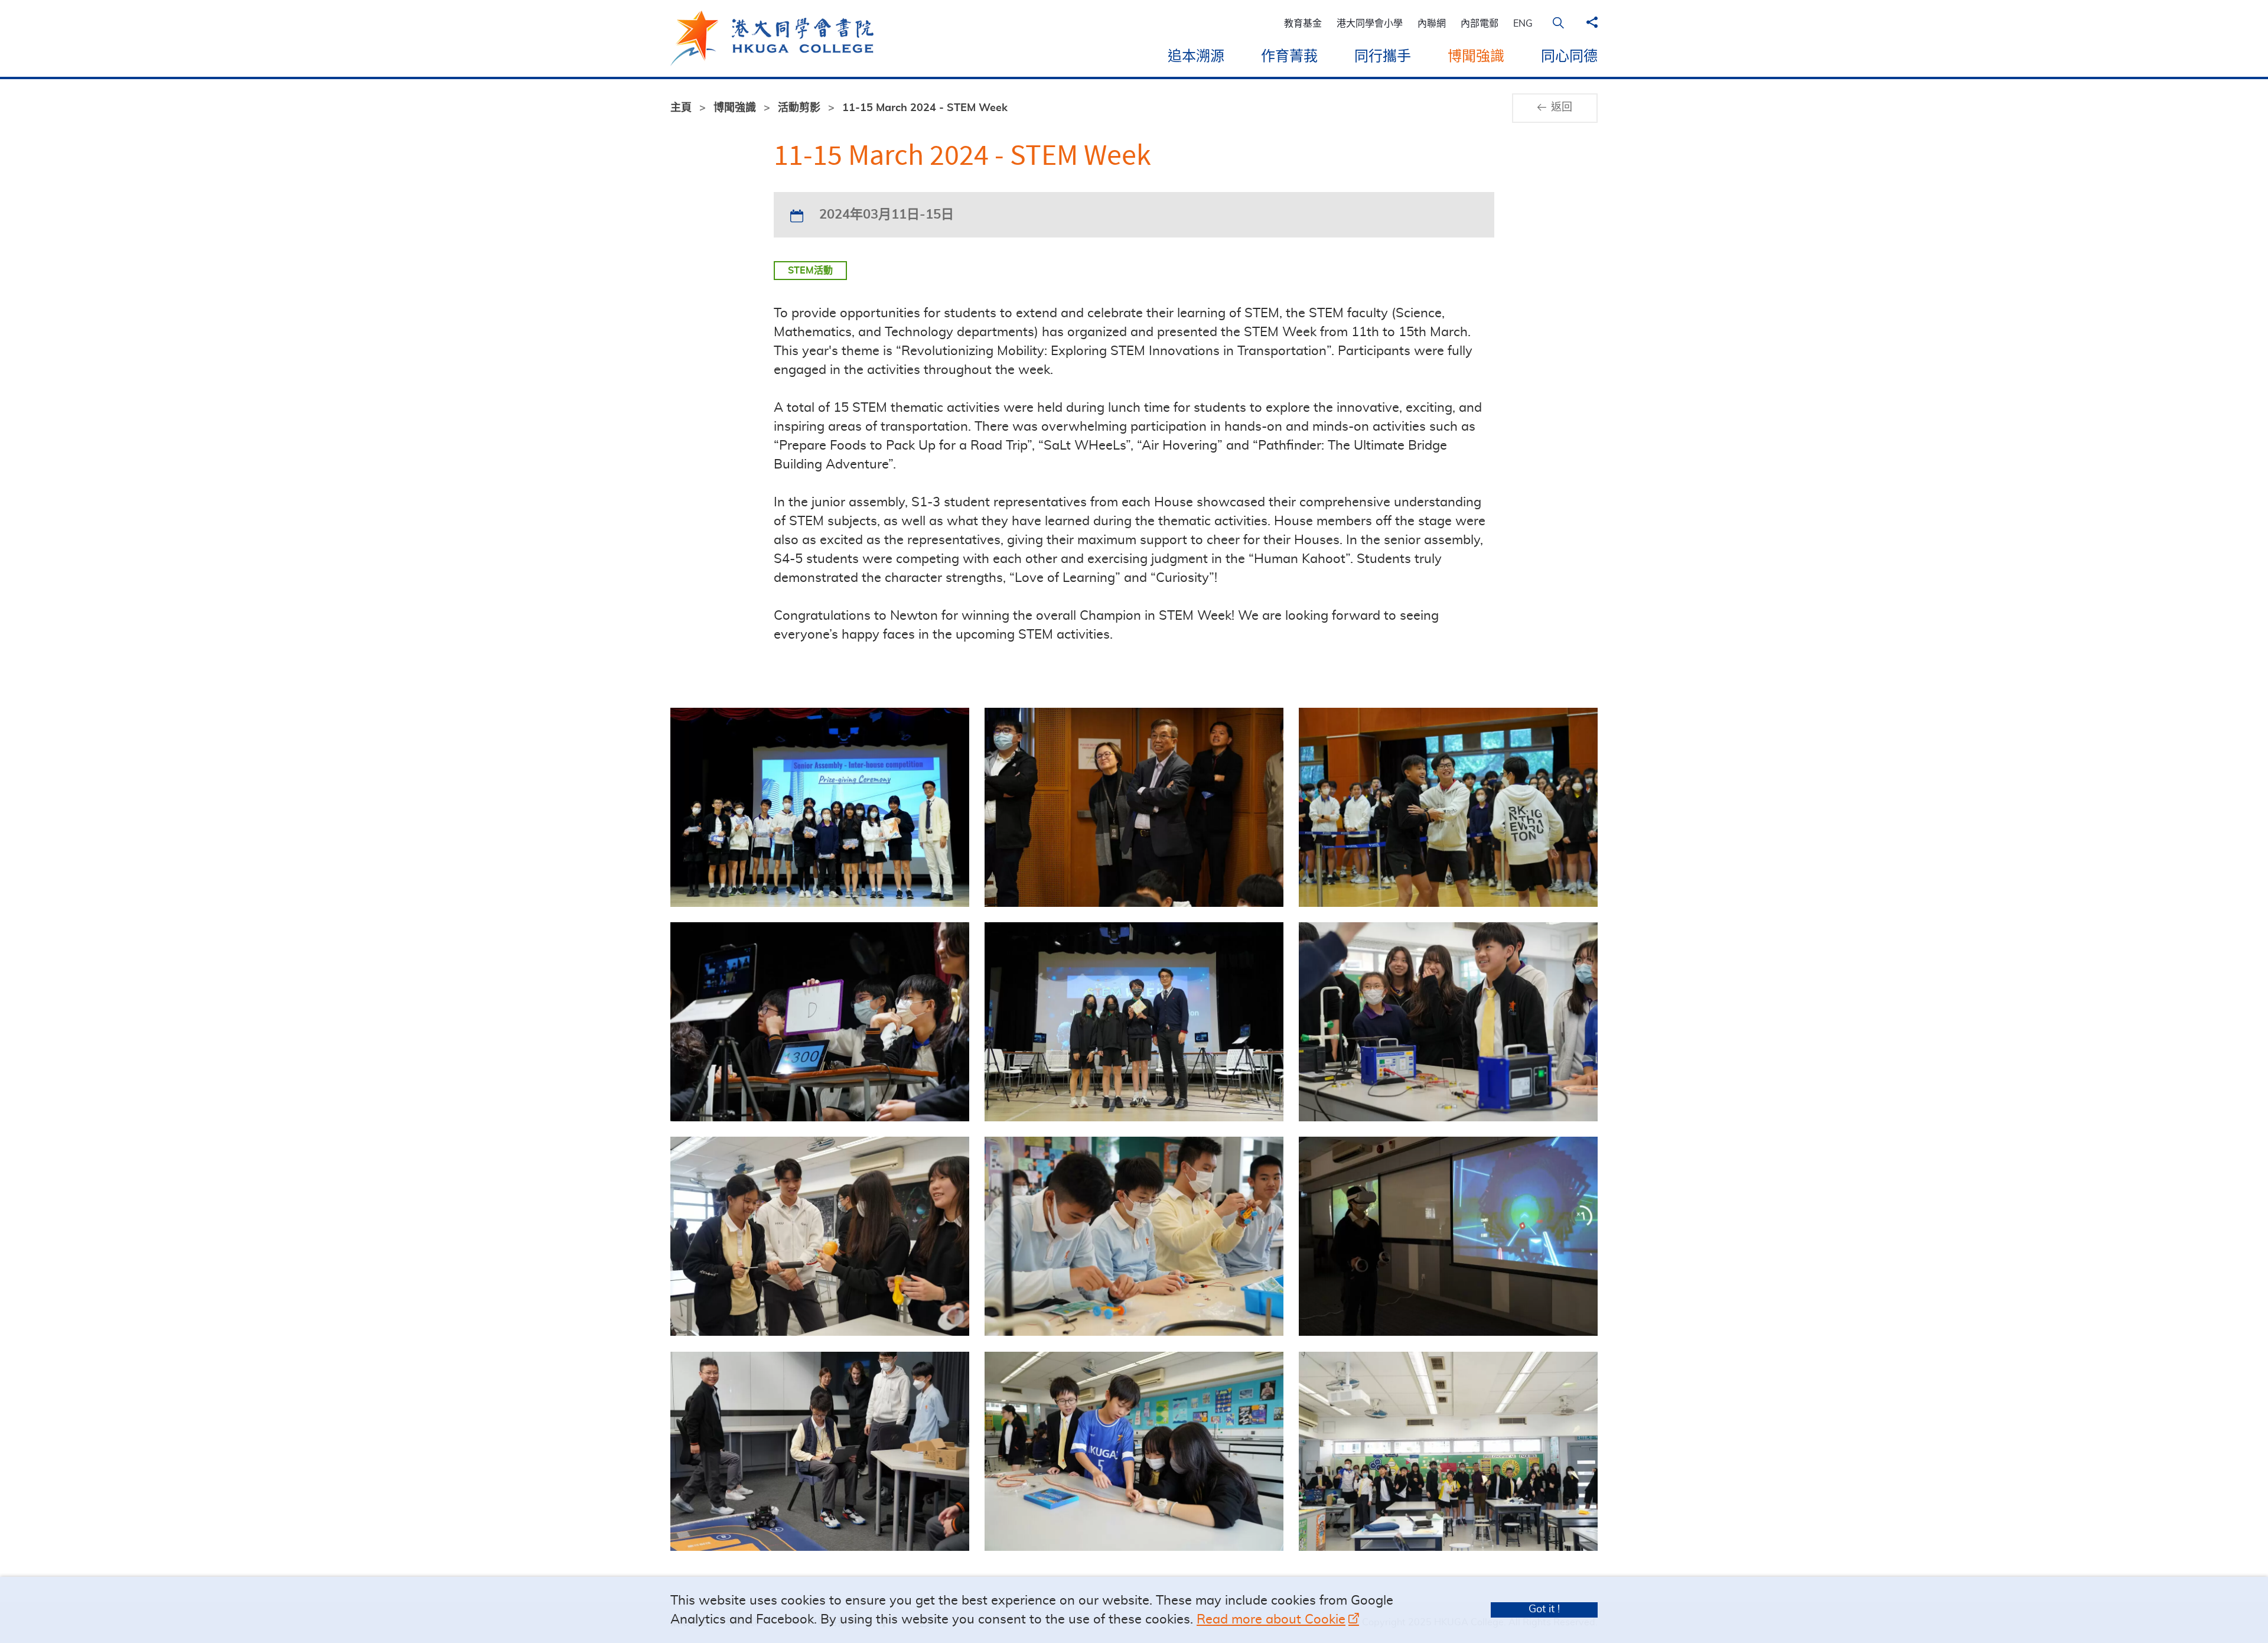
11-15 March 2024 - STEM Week (925, 108)
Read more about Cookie (1271, 1619)
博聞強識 (1476, 57)
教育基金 (1303, 24)
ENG (1523, 24)
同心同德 (1569, 57)
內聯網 (1432, 24)
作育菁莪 (1289, 57)
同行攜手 (1383, 57)
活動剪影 (799, 108)
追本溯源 (1196, 57)
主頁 (681, 108)
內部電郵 (1480, 24)
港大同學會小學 (1370, 24)
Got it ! (1544, 1609)
